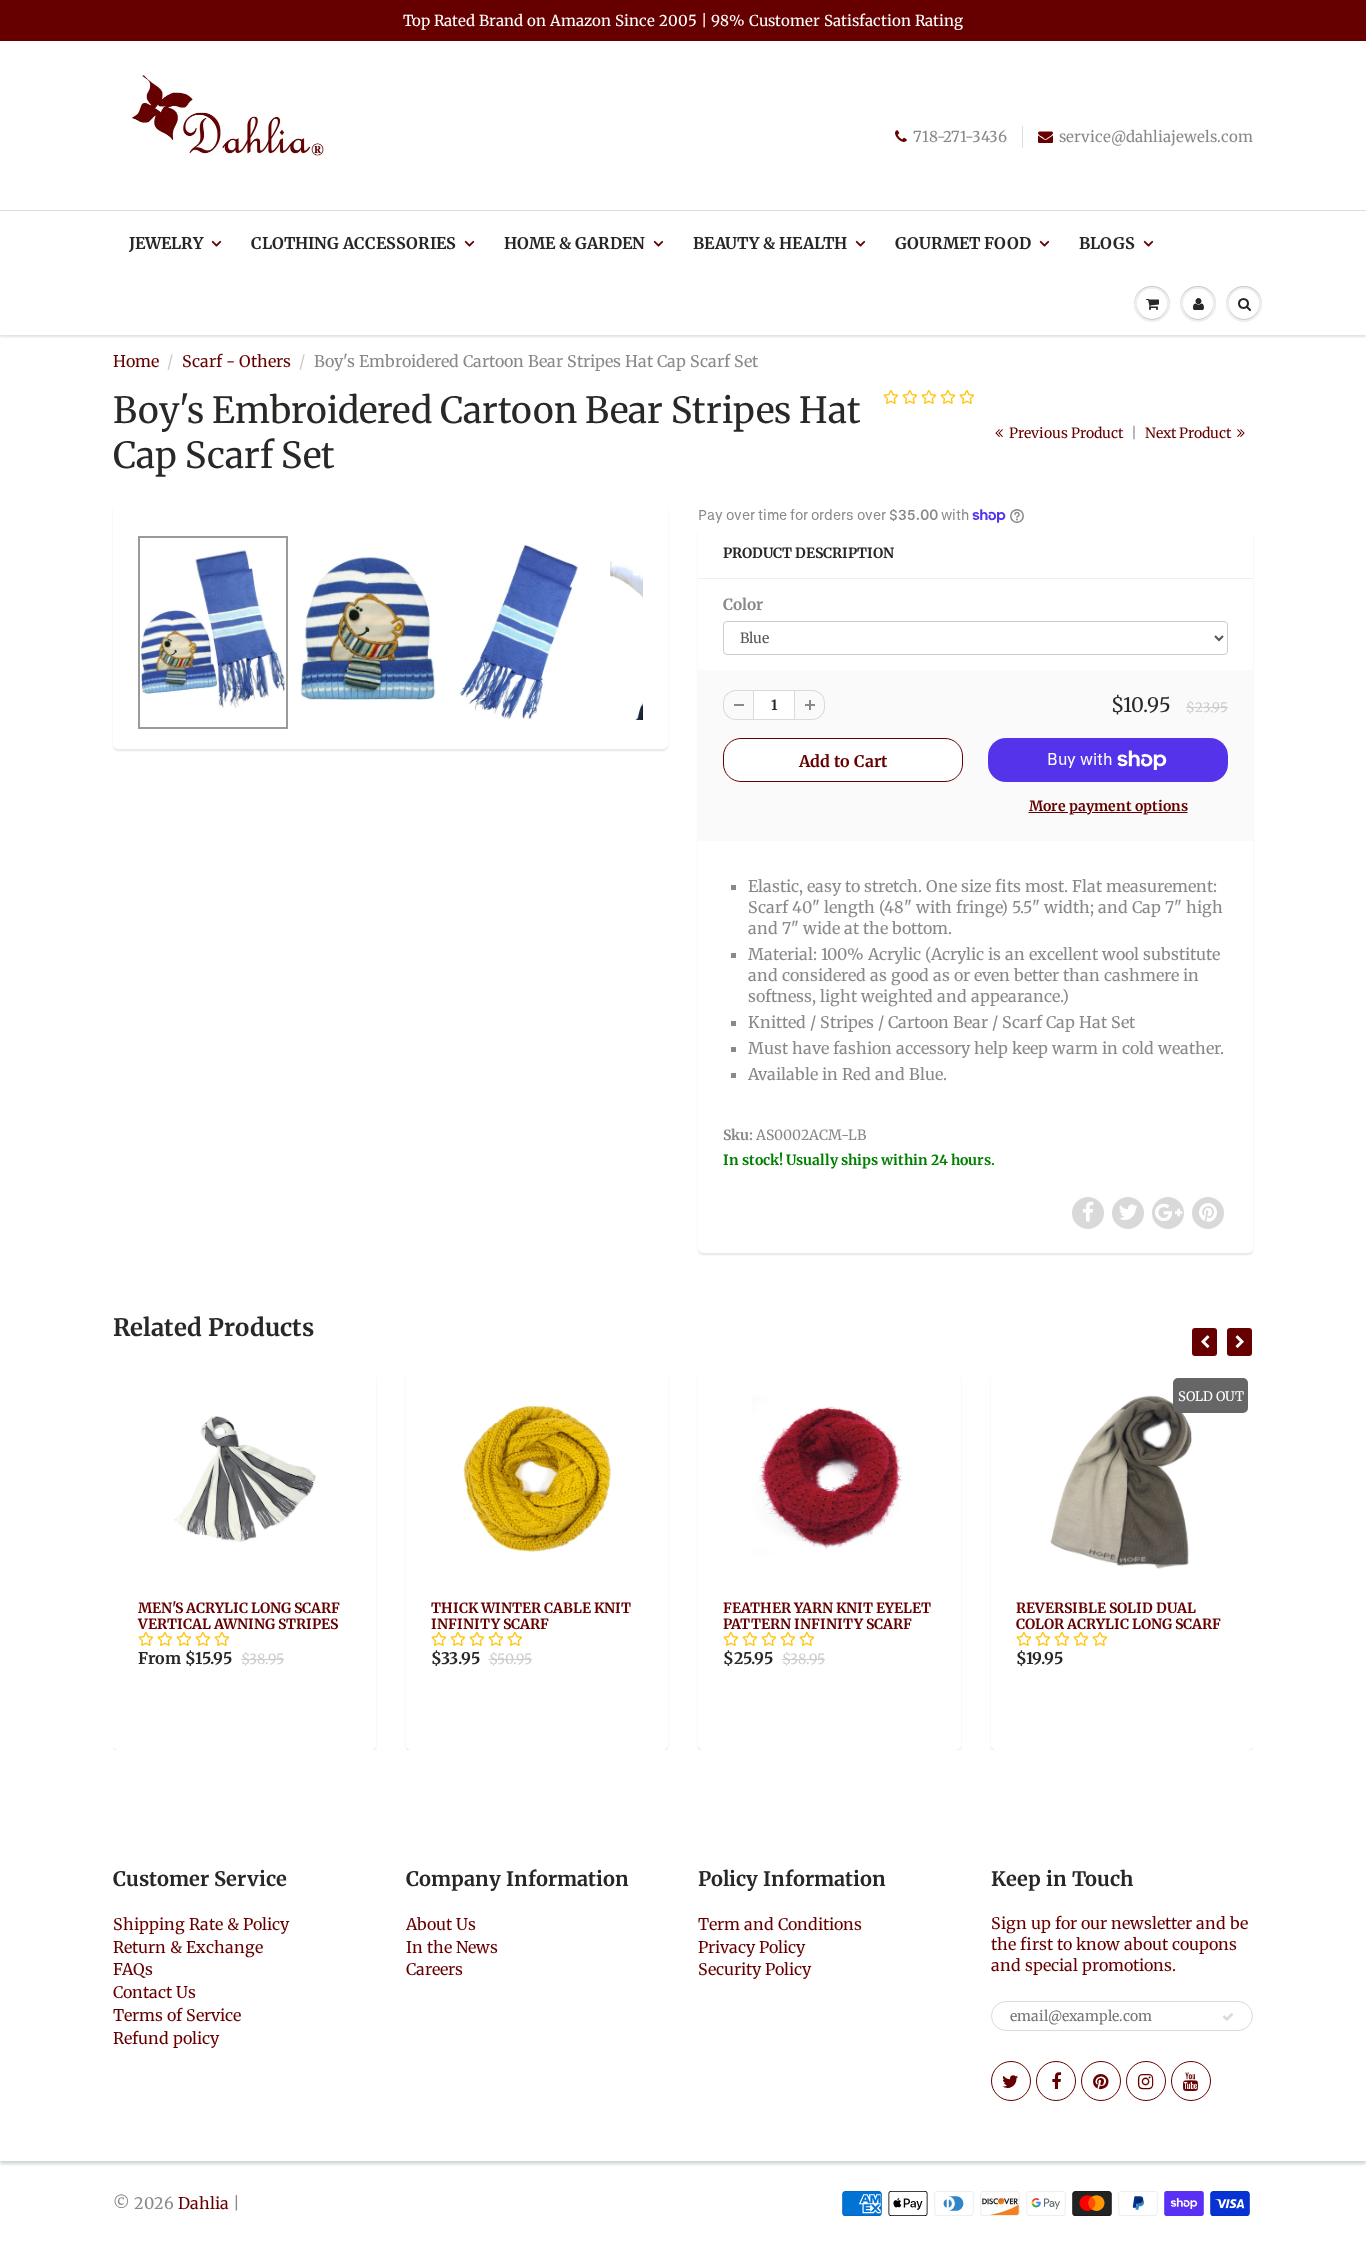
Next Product (1189, 433)
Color (743, 604)
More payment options (1108, 806)
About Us (441, 1924)
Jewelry (166, 243)
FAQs (133, 1969)
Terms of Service (177, 2015)
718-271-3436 (960, 136)
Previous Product (1064, 433)
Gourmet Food (963, 243)
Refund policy (166, 2038)
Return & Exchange (188, 1947)
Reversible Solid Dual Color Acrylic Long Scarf (1118, 1616)
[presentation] (1204, 1342)
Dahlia (203, 2203)
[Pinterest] (1101, 2081)
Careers (434, 1969)
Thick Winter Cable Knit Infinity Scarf (531, 1616)
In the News (452, 1947)
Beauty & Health (770, 243)
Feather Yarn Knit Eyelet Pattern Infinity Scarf (827, 1616)
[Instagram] (1146, 2081)
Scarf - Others (236, 361)
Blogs (1107, 243)
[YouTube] (1191, 2081)
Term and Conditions (780, 1924)
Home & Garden (574, 243)
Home (136, 361)
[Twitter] (1011, 2081)
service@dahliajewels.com (1156, 136)
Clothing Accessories (353, 243)
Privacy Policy (751, 1947)
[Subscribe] (1228, 2017)
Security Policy (754, 1969)
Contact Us (154, 1992)
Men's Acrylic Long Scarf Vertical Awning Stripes (239, 1616)
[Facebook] (1056, 2081)
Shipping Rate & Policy (201, 1924)
